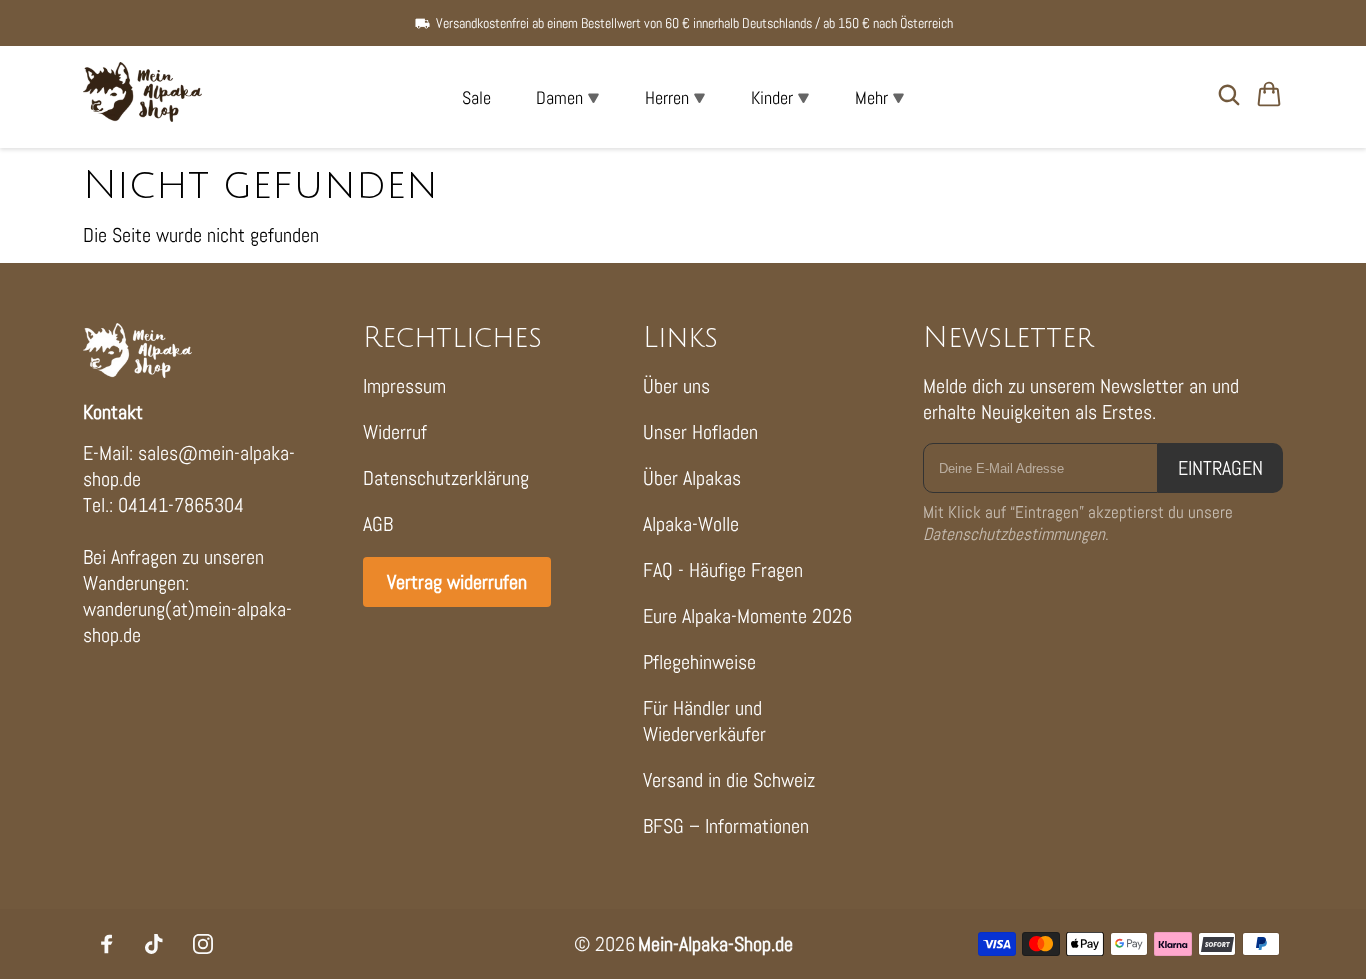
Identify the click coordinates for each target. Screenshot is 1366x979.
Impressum (404, 386)
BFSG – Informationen (726, 826)
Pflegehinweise (699, 662)
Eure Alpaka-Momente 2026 (747, 616)
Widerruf (395, 432)
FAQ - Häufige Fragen (723, 570)
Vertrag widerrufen (457, 582)
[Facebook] (107, 944)
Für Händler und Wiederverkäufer (704, 721)
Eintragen (1220, 468)
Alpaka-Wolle (691, 524)
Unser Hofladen (700, 432)
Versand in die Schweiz (729, 780)
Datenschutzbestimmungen (1014, 534)
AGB (378, 524)
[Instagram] (203, 944)
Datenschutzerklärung (446, 478)
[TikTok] (155, 944)
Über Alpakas (692, 478)
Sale (476, 97)
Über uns (676, 386)
